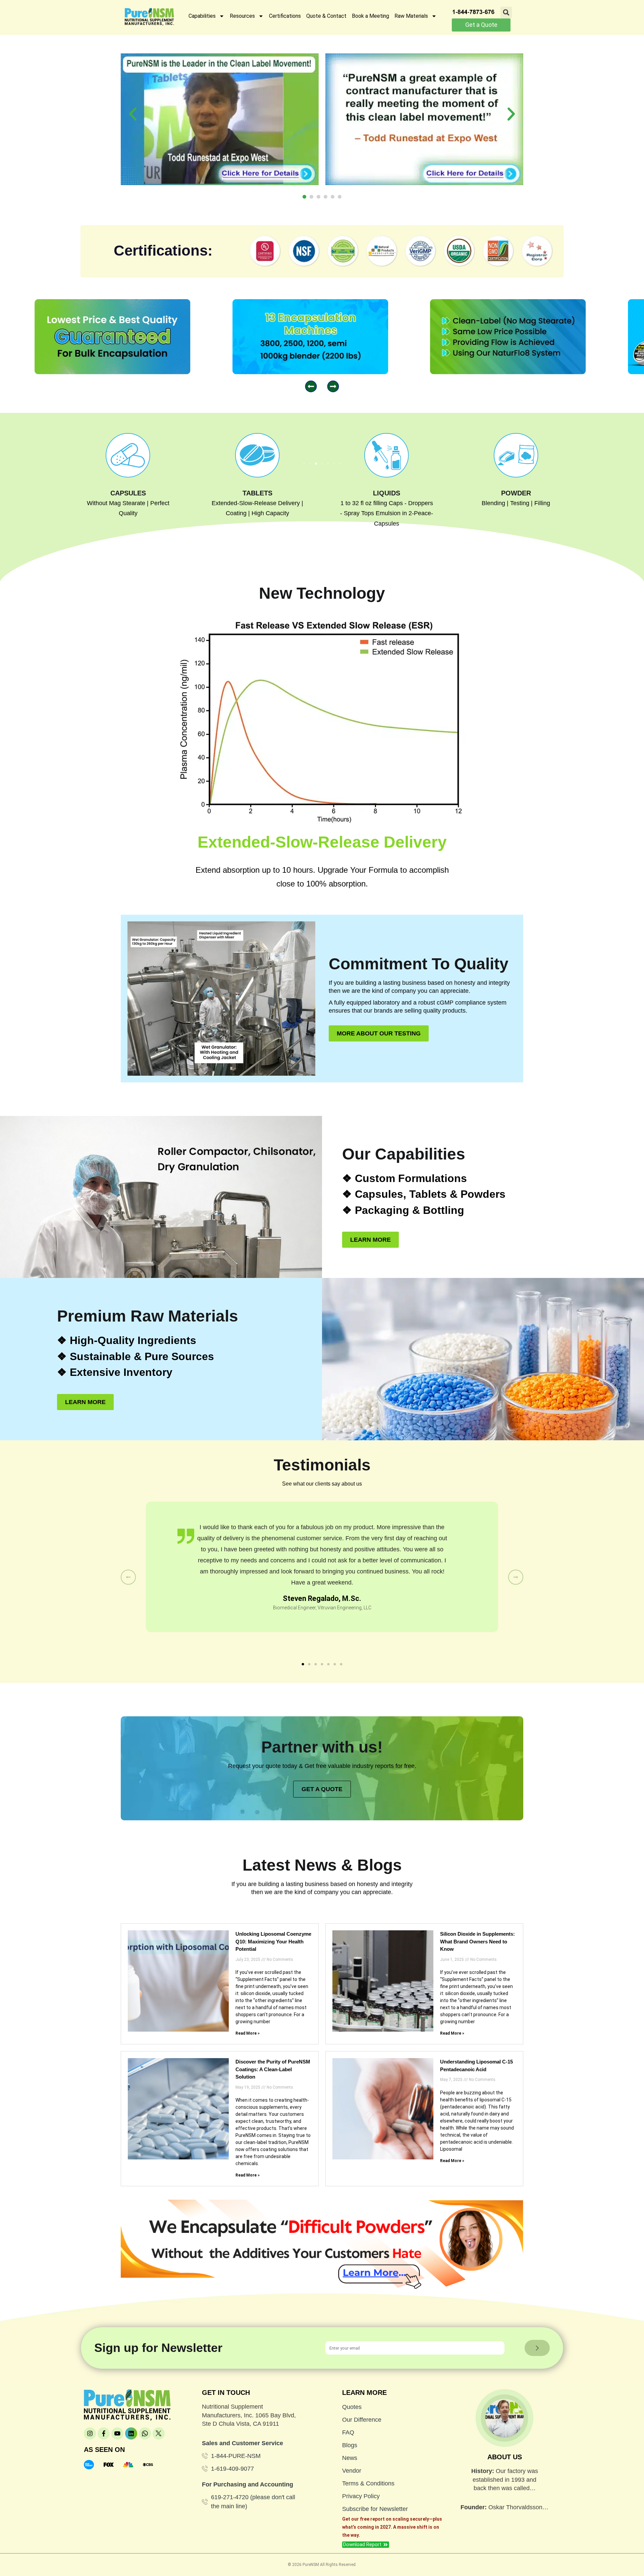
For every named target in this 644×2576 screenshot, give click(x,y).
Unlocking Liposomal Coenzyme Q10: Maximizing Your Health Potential (273, 1941)
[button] (506, 12)
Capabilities (202, 16)
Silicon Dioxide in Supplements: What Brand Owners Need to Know (477, 1941)
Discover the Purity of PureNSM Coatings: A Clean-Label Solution (273, 2069)
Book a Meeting (370, 16)
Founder (473, 2507)
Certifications (285, 16)
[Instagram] (90, 2433)
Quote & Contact (326, 16)
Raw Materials (411, 16)
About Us (505, 2457)
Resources (242, 16)
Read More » (248, 2033)
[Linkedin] (131, 2433)
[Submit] (537, 2348)
